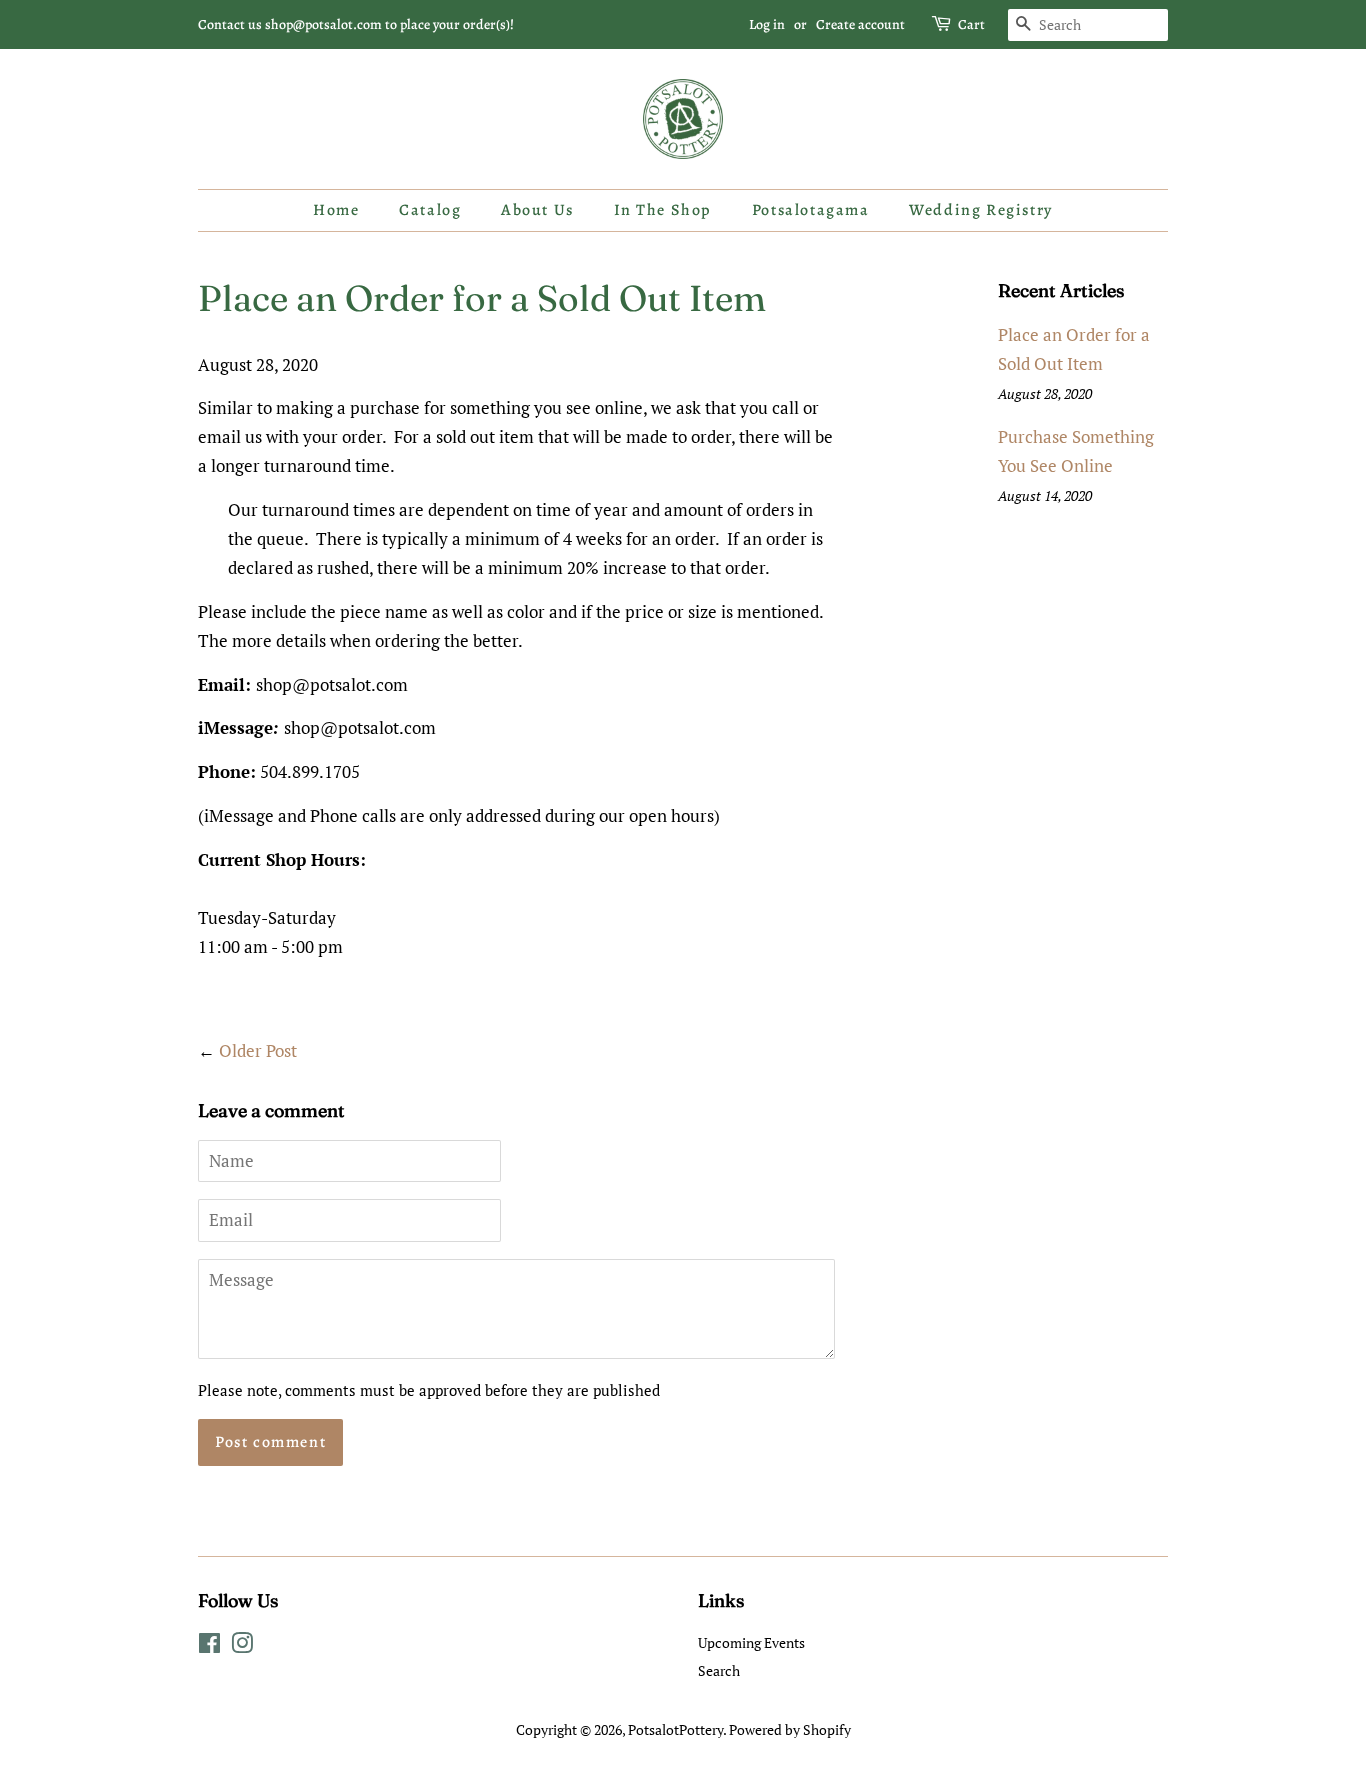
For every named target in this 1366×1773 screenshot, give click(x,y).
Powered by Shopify (790, 1729)
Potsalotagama (811, 210)
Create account (860, 24)
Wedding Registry (981, 210)
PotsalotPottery (675, 1729)
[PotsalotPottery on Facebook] (209, 1646)
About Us (537, 210)
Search (719, 1670)
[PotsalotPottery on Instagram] (242, 1646)
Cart (971, 24)
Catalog (430, 210)
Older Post (258, 1050)
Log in (767, 24)
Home (336, 210)
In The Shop (663, 210)
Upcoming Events (751, 1642)
